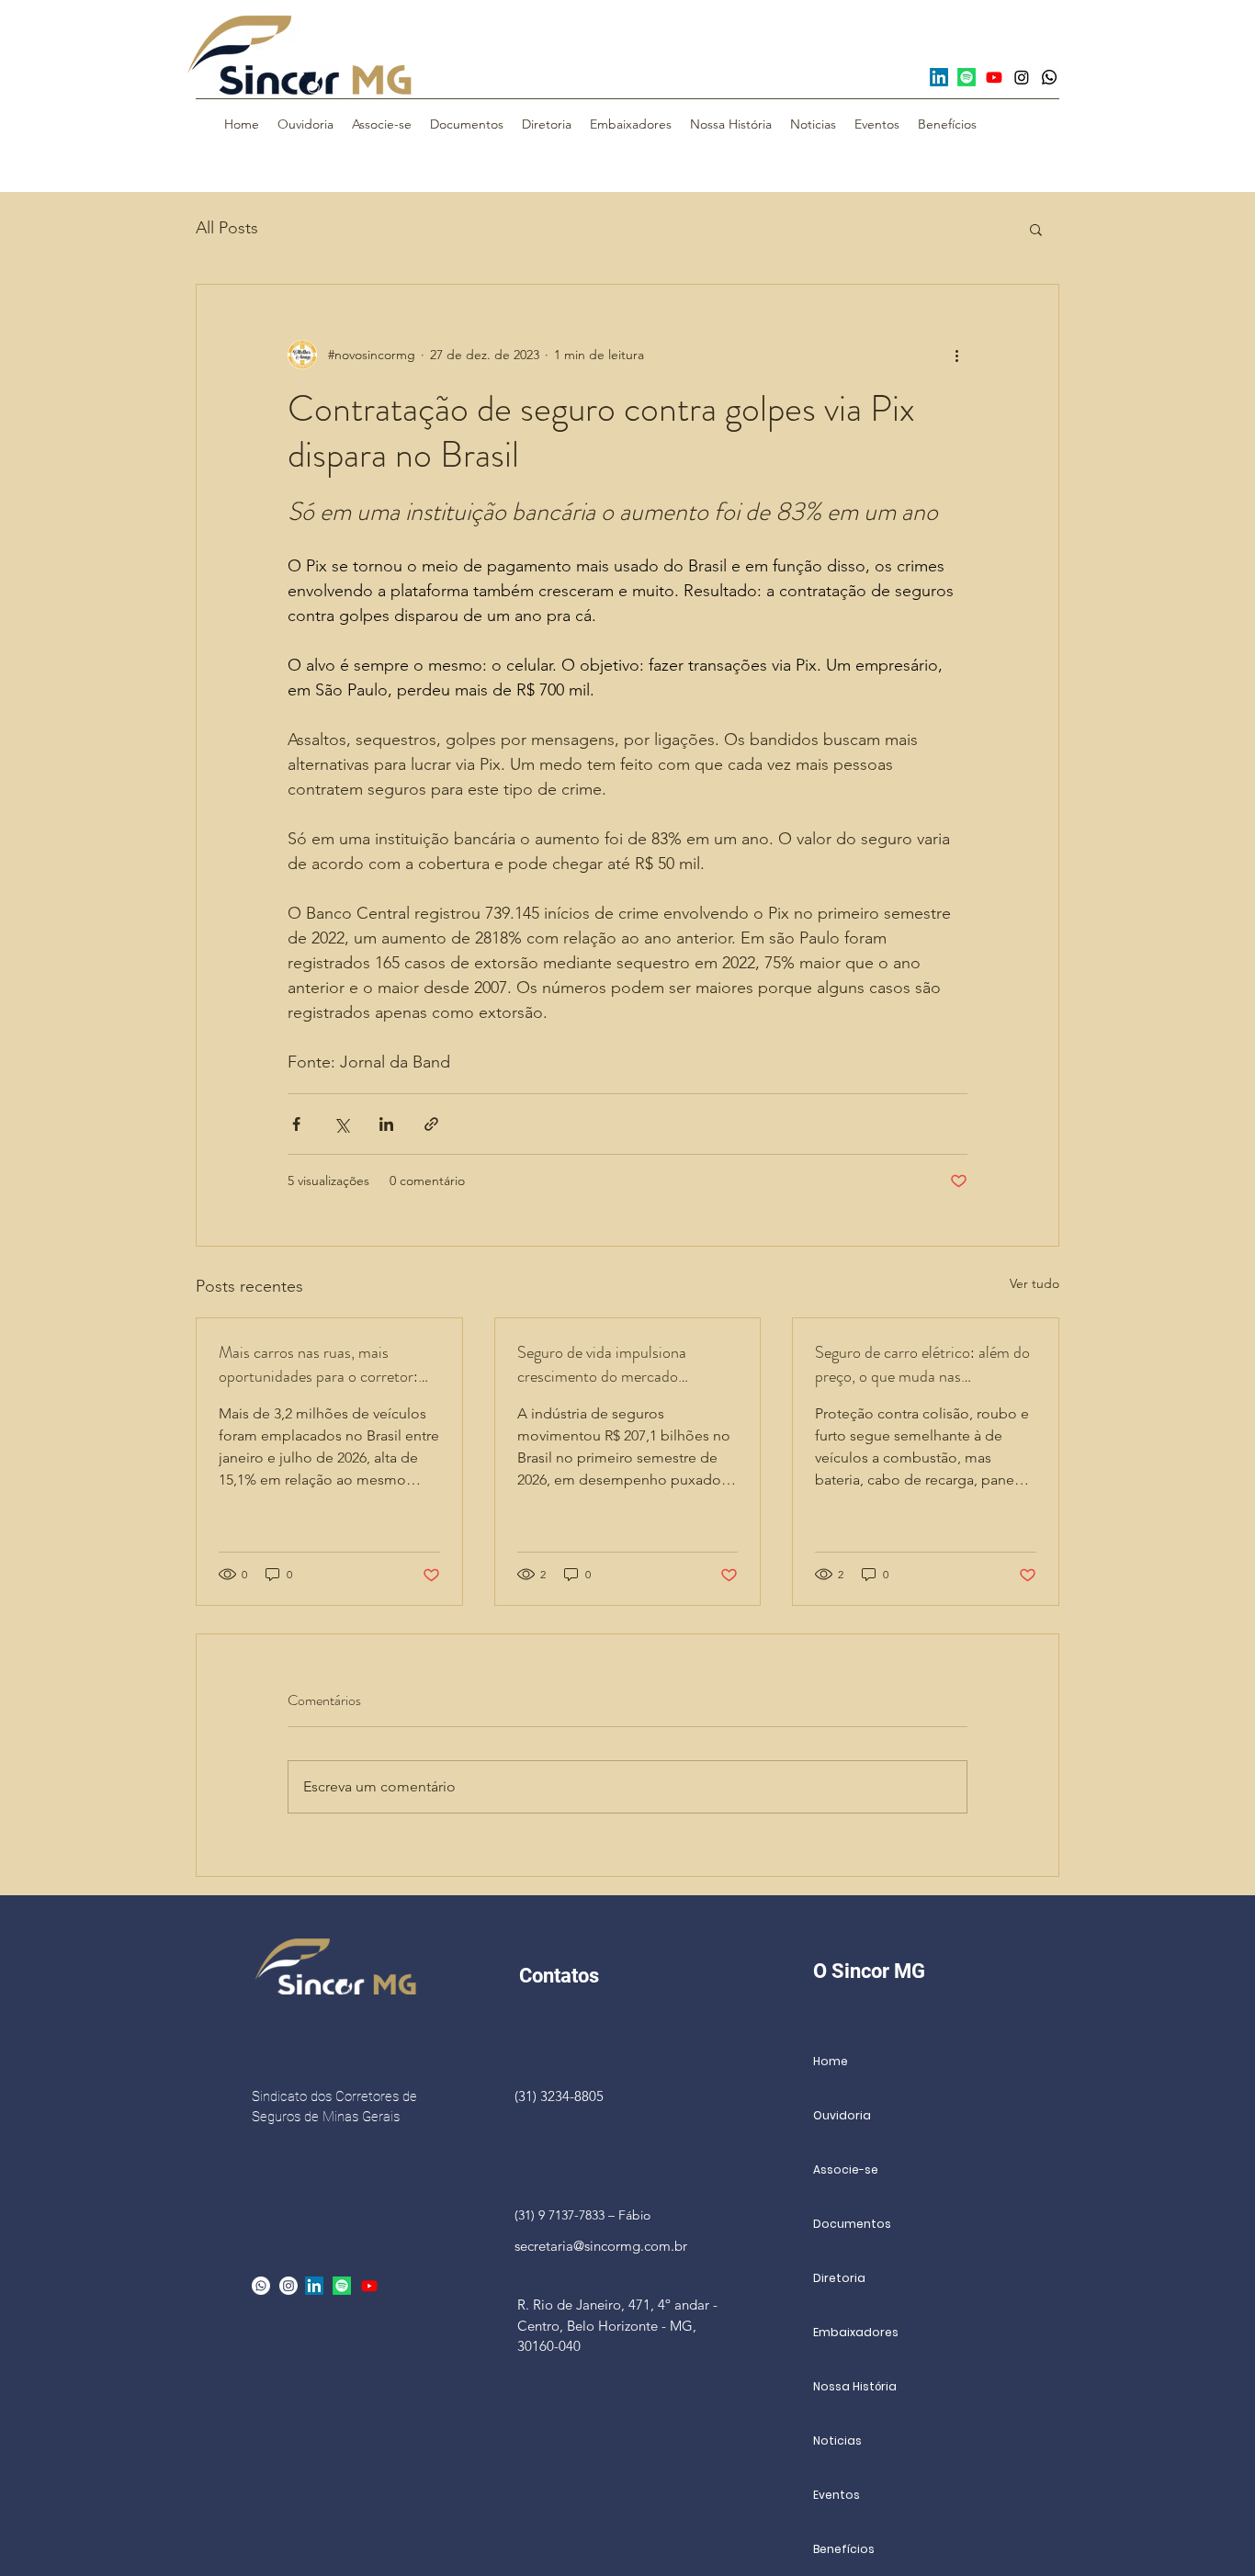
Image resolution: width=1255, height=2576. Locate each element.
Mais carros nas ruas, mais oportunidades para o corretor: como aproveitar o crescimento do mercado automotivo (319, 1364)
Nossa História (855, 2386)
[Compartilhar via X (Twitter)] (341, 1124)
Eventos (837, 2495)
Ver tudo (1035, 1283)
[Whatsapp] (1049, 77)
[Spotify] (967, 77)
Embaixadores (856, 2332)
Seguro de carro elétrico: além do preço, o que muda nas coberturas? (922, 1364)
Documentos (852, 2224)
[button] (1036, 229)
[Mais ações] (956, 355)
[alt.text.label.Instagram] (288, 2286)
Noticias (837, 2440)
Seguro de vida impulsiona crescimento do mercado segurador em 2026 (602, 1364)
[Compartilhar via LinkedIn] (386, 1124)
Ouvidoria (842, 2115)
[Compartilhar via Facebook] (296, 1124)
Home (831, 2061)
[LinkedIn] (939, 77)
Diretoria (839, 2278)
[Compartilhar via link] (431, 1124)
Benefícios (844, 2549)
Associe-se (846, 2169)
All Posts (227, 228)
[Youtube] (994, 77)
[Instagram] (1022, 77)
